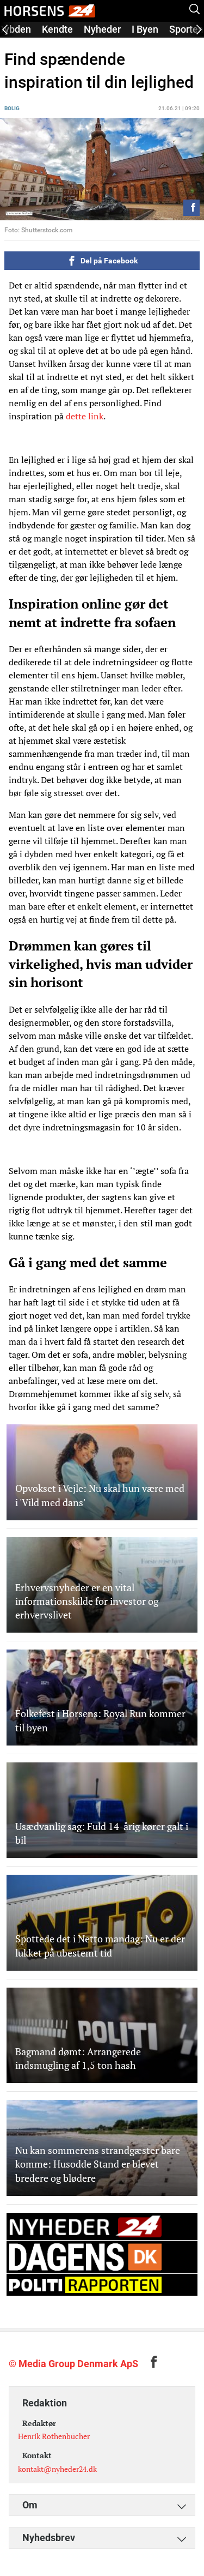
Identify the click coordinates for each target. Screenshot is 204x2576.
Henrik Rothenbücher (54, 2436)
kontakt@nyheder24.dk (57, 2469)
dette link (85, 416)
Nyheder (102, 29)
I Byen (145, 29)
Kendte (57, 29)
